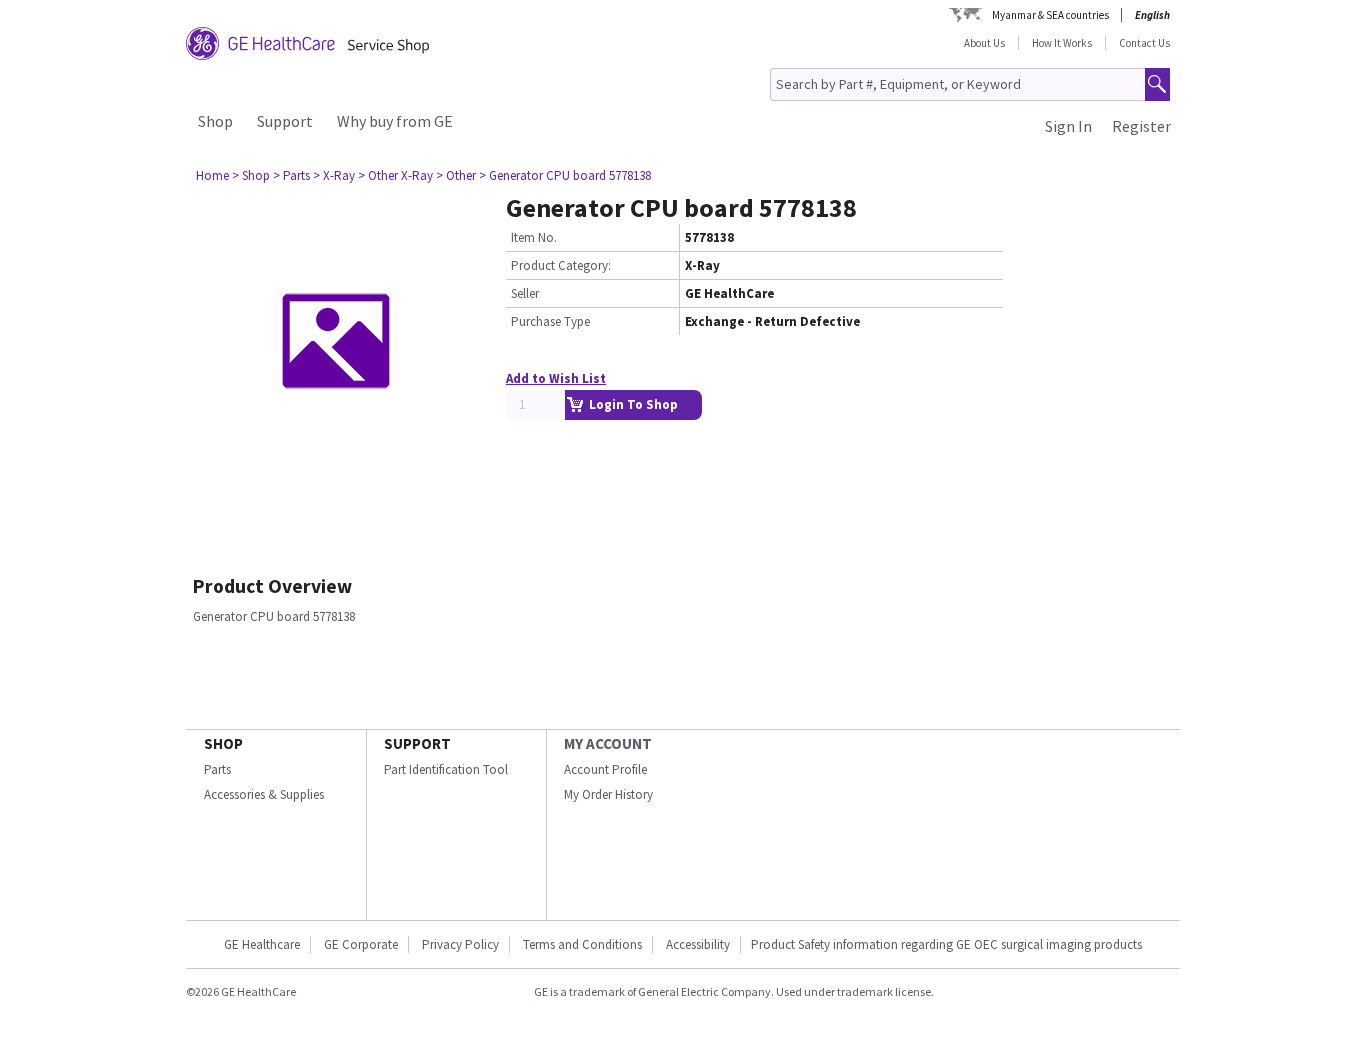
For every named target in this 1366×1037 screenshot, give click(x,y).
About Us (984, 43)
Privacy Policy (460, 944)
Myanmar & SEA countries (1050, 15)
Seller (525, 293)
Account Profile (605, 769)
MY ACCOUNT (608, 743)
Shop (215, 121)
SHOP (223, 743)
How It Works (1062, 43)
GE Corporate (361, 944)
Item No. (534, 237)
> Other (456, 175)
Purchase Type (550, 321)
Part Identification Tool (446, 769)
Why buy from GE (395, 121)
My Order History (608, 794)
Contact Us (1144, 43)
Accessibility (698, 944)
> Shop (251, 175)
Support (285, 121)
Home (212, 175)
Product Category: (561, 265)
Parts (217, 769)
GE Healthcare (262, 944)
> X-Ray (334, 175)
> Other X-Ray (395, 175)
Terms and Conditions (582, 944)
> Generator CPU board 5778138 (565, 175)
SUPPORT (417, 743)
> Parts (291, 175)
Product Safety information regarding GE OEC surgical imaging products (946, 944)
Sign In (1068, 126)
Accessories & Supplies (264, 794)
